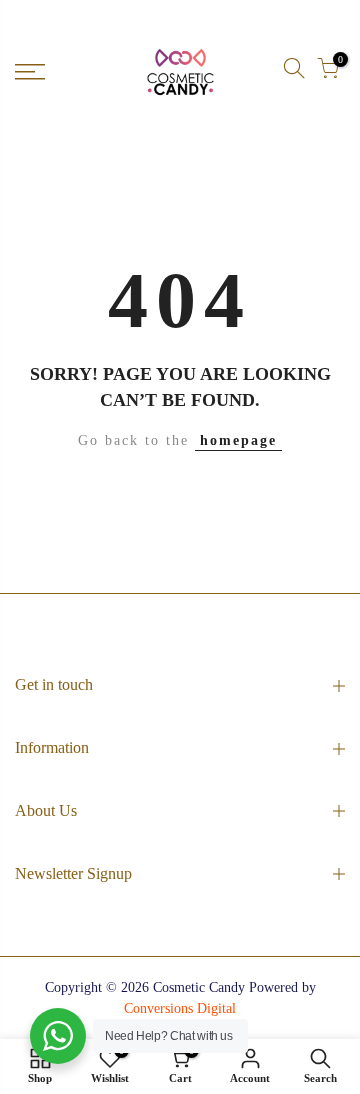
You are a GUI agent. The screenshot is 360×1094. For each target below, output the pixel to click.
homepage (238, 440)
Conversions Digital (180, 1008)
